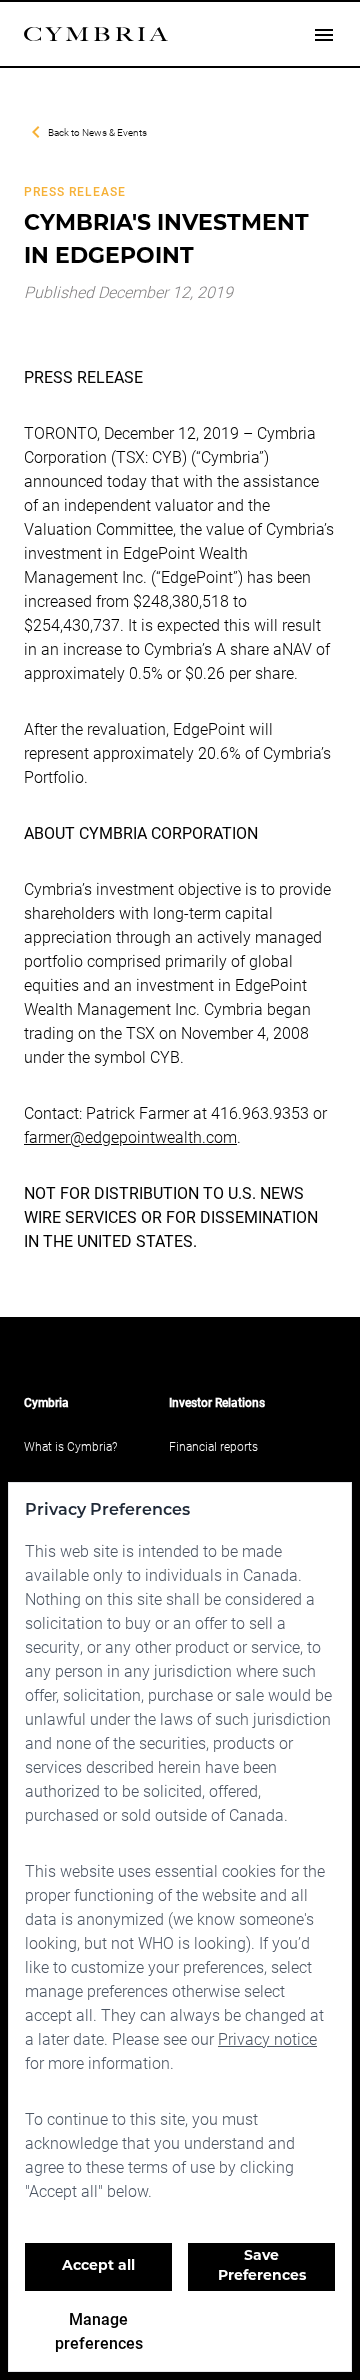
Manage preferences (99, 2330)
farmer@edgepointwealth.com (130, 1136)
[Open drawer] (324, 34)
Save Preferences (262, 2266)
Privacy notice (267, 2038)
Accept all (98, 2266)
